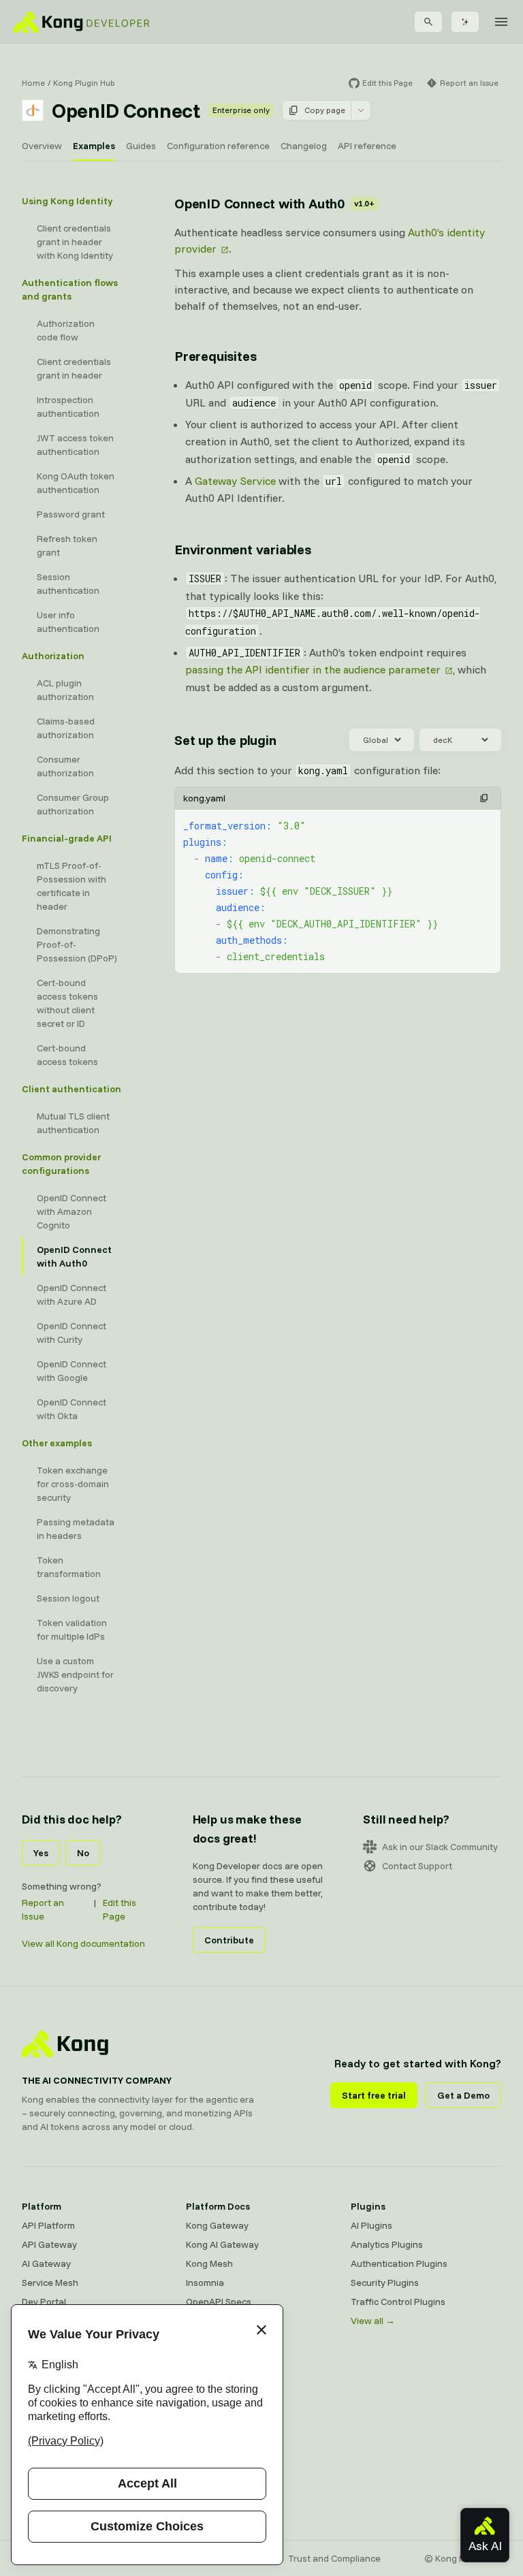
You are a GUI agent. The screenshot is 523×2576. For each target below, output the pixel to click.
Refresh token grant (67, 545)
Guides (141, 146)
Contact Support (417, 1866)
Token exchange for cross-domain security (73, 1484)
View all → (373, 2321)
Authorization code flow (66, 330)
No (83, 1853)
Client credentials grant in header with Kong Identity (75, 242)
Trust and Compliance (334, 2558)
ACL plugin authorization (65, 690)
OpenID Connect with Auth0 (74, 1256)
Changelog (304, 146)
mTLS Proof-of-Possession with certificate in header (72, 886)
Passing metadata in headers (76, 1529)
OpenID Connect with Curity (72, 1333)
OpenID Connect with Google (72, 1371)
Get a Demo (463, 2095)
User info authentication (68, 622)
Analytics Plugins (387, 2244)
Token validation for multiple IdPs (72, 1629)
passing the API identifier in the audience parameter (313, 669)
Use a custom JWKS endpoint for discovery (75, 1674)
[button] (484, 798)
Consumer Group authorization (73, 804)
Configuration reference (218, 146)
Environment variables (243, 549)
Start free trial (374, 2095)
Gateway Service (235, 481)
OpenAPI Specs (219, 2302)
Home (33, 83)
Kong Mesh (209, 2263)
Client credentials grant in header (74, 368)
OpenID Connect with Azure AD (72, 1294)
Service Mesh (50, 2283)
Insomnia (205, 2283)
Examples (94, 146)
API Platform (48, 2225)
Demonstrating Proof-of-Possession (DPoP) (77, 944)
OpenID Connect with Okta (72, 1409)
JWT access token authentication (75, 445)
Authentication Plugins (399, 2263)
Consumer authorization (65, 766)
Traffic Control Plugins (398, 2302)
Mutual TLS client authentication (73, 1123)
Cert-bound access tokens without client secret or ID (67, 1003)
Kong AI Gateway (222, 2244)
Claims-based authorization (66, 728)
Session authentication (68, 584)
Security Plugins (385, 2283)
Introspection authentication (68, 407)
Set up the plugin (225, 740)
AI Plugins (371, 2225)
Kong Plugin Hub (84, 83)
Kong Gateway (217, 2225)
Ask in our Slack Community (440, 1847)
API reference (367, 146)
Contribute (229, 1940)
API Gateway (49, 2244)
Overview (42, 146)
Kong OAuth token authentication (76, 483)
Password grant (71, 514)
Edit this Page (120, 1909)
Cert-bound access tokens (67, 1055)
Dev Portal (44, 2302)
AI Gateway (46, 2263)
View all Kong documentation (83, 1943)
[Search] (428, 22)
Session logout (68, 1598)
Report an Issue (43, 1909)
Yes (41, 1853)
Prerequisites (215, 356)
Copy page (325, 110)
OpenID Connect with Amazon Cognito (72, 1211)
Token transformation (69, 1567)
